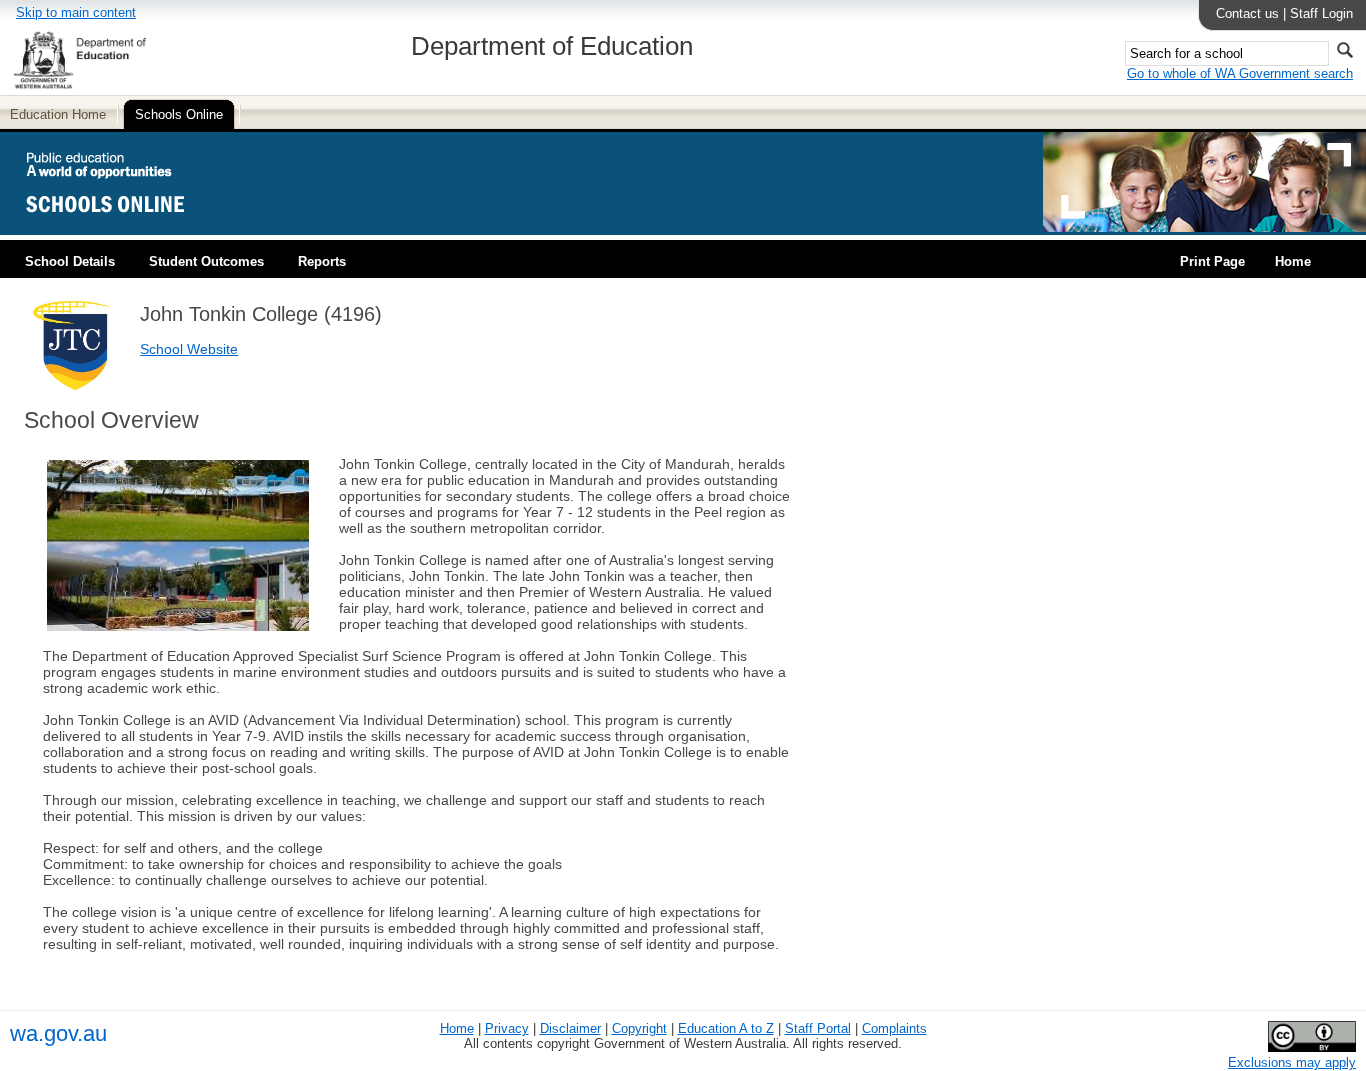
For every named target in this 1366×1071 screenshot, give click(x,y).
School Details (70, 261)
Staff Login (1321, 13)
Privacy (507, 1028)
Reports (322, 261)
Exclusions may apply (1292, 1062)
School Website (189, 349)
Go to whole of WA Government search (1240, 73)
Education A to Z (726, 1028)
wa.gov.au (58, 1033)
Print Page (1212, 261)
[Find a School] (122, 227)
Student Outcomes (206, 261)
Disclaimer (570, 1028)
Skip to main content (76, 12)
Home (1293, 261)
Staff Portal (818, 1028)
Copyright (639, 1028)
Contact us (1247, 13)
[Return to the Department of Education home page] (79, 85)
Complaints (894, 1028)
